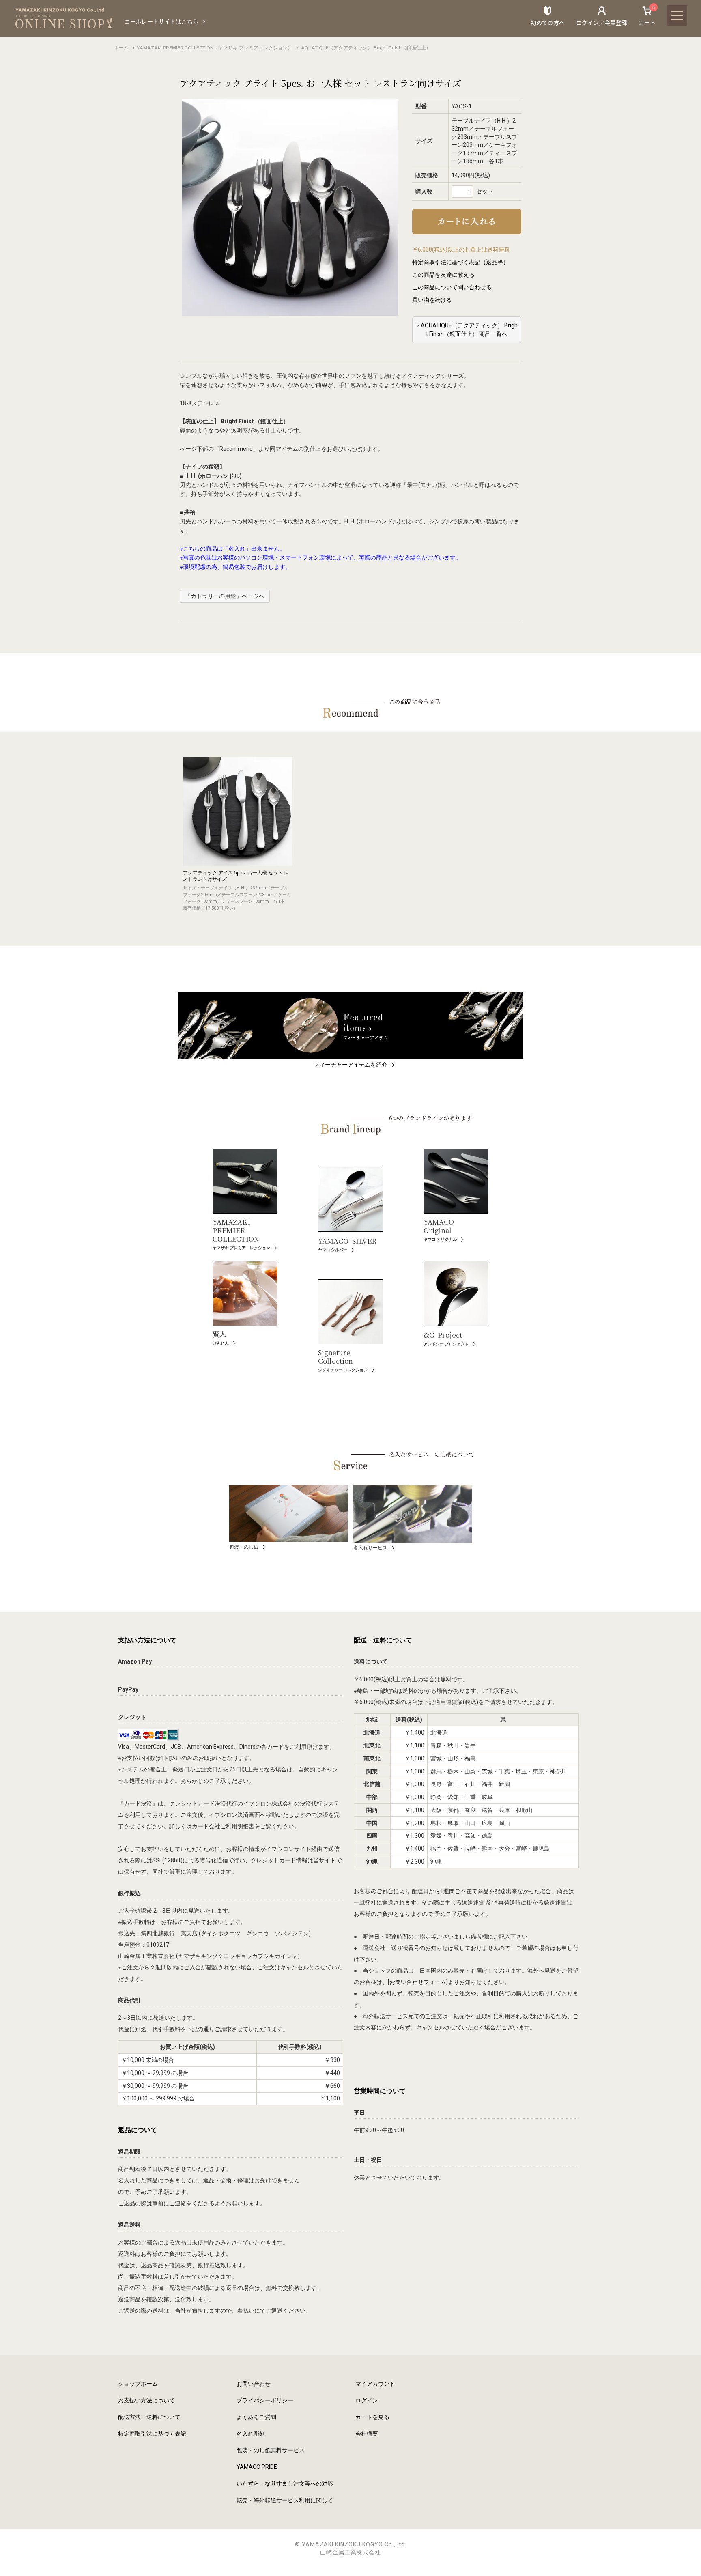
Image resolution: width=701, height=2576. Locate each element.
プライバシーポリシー (265, 2400)
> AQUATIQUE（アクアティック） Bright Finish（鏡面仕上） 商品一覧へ (467, 330)
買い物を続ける (432, 300)
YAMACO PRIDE (257, 2467)
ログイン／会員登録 (602, 22)
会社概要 (367, 2434)
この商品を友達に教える (443, 275)
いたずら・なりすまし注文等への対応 (285, 2483)
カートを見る (372, 2417)
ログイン (367, 2400)
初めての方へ (548, 22)
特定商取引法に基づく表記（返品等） (460, 262)
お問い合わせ (254, 2384)
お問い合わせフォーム (418, 1982)
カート (647, 16)
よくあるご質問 (256, 2417)
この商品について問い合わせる (452, 287)
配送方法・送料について (149, 2417)
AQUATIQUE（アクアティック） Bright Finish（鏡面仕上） (366, 48)
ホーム (121, 48)
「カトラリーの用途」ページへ (225, 596)
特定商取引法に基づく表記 (152, 2434)
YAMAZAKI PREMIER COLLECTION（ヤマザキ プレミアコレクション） (215, 48)
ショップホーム (138, 2384)
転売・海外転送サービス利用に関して (285, 2500)
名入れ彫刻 (251, 2434)
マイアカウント (375, 2384)
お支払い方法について (146, 2400)
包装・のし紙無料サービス (271, 2450)
